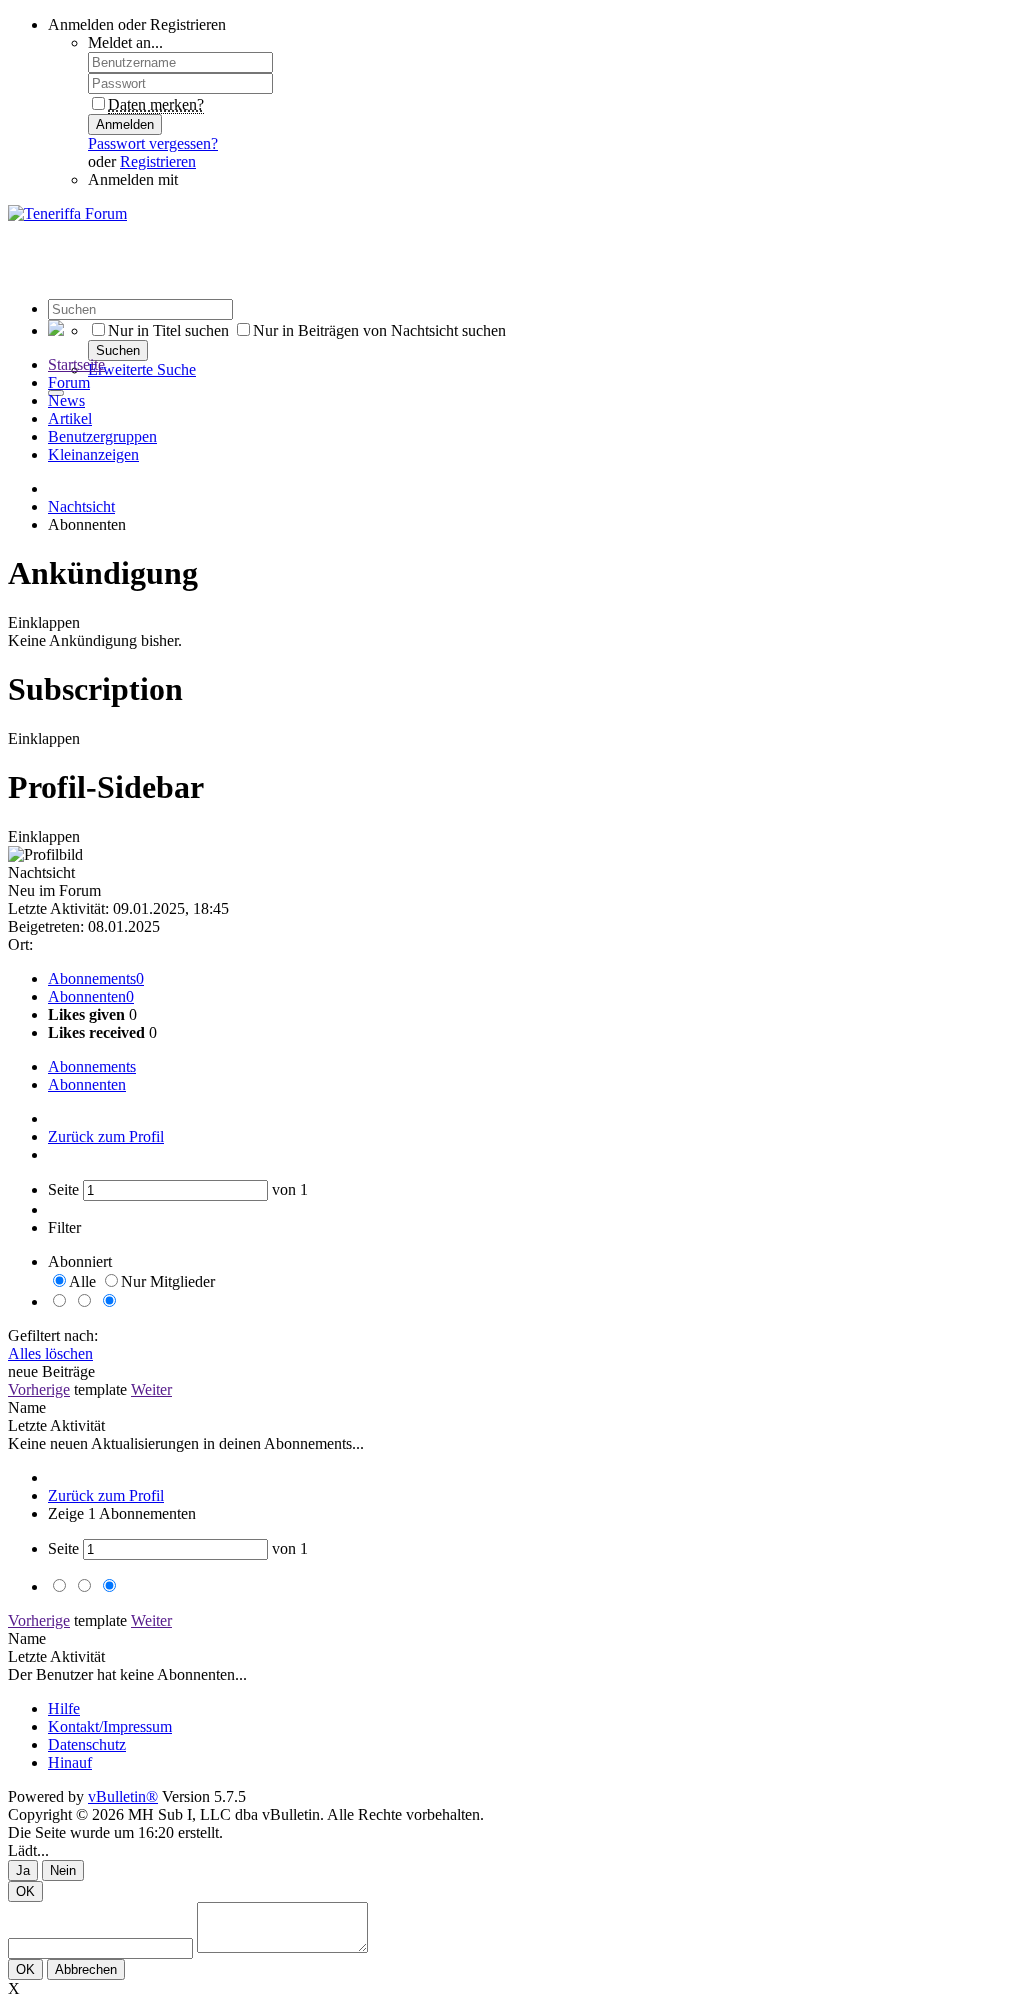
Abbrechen (86, 1969)
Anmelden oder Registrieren (137, 24)
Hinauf (70, 1762)
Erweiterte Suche (142, 369)
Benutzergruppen (102, 436)
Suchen (118, 350)
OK (25, 1891)
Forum (69, 382)
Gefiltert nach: (53, 1335)
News (66, 400)
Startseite (76, 364)
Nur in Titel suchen (168, 330)
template (100, 1389)
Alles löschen (50, 1353)
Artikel (70, 418)
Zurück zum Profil (106, 1136)
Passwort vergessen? (153, 143)
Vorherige (39, 1389)
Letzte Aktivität (56, 1425)
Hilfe (64, 1708)
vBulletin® (123, 1796)
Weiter (151, 1389)
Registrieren (158, 161)
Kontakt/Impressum (110, 1726)
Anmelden (125, 124)
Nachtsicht (81, 506)
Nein (63, 1870)
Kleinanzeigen (93, 454)
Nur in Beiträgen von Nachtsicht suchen (379, 330)
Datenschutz (87, 1744)
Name (27, 1407)
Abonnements (92, 978)
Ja (23, 1870)
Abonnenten (87, 996)
